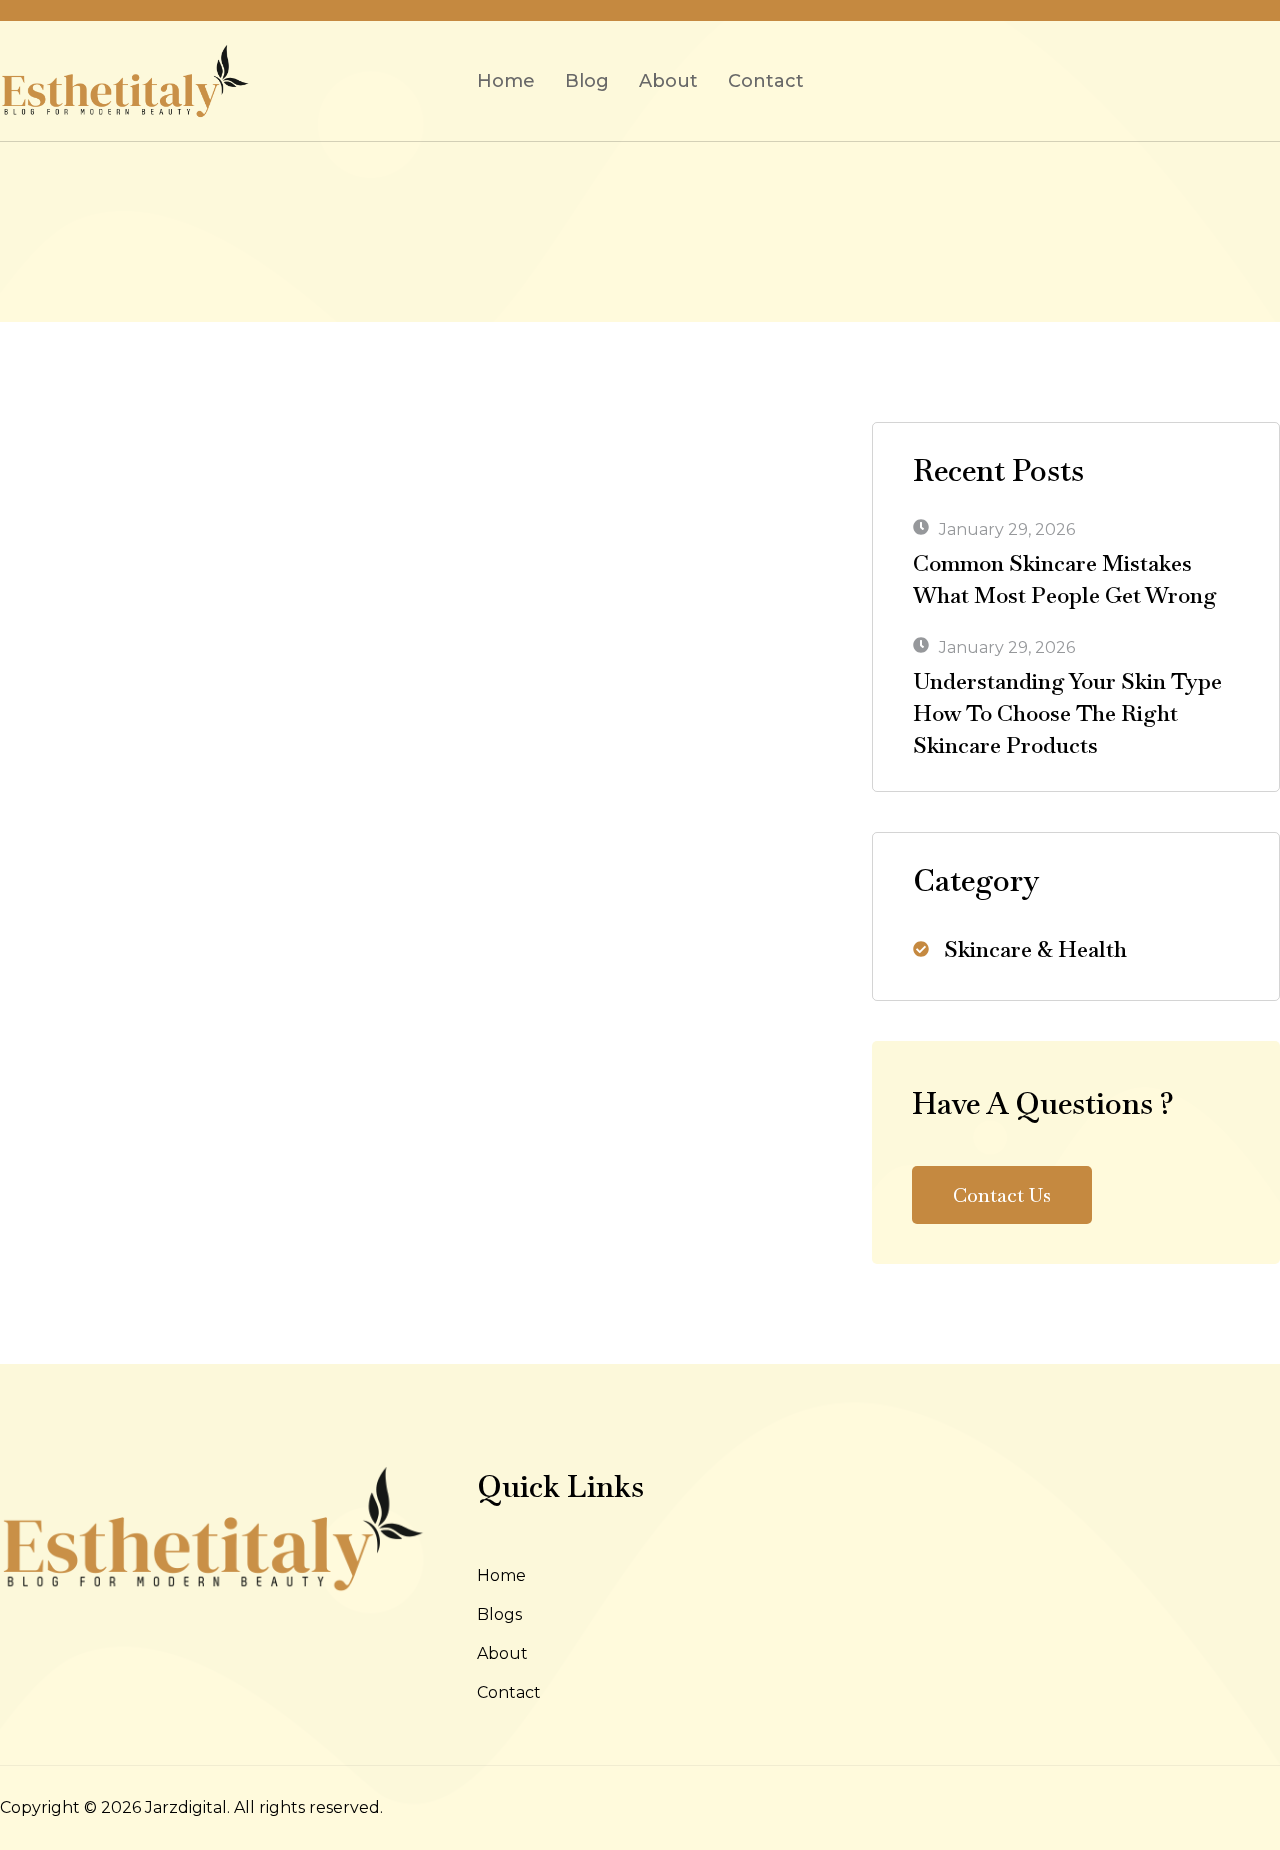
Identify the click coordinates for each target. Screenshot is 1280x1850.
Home (506, 81)
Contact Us (1002, 1195)
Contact (766, 81)
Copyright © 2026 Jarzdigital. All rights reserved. (191, 1807)
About (668, 81)
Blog (587, 81)
